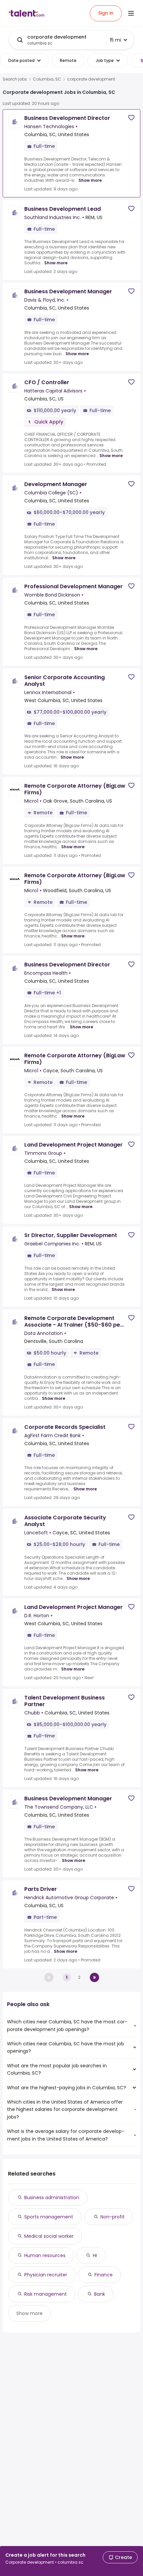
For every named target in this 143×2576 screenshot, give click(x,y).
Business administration (52, 2197)
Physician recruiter (46, 2275)
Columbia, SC (47, 79)
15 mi (115, 40)
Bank (100, 2294)
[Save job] (131, 118)
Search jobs (15, 79)
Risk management (46, 2294)
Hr (95, 2255)
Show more (90, 180)
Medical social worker (49, 2236)
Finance (104, 2275)
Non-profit (113, 2217)
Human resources (45, 2255)
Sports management (49, 2217)
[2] (94, 1977)
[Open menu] (131, 13)
